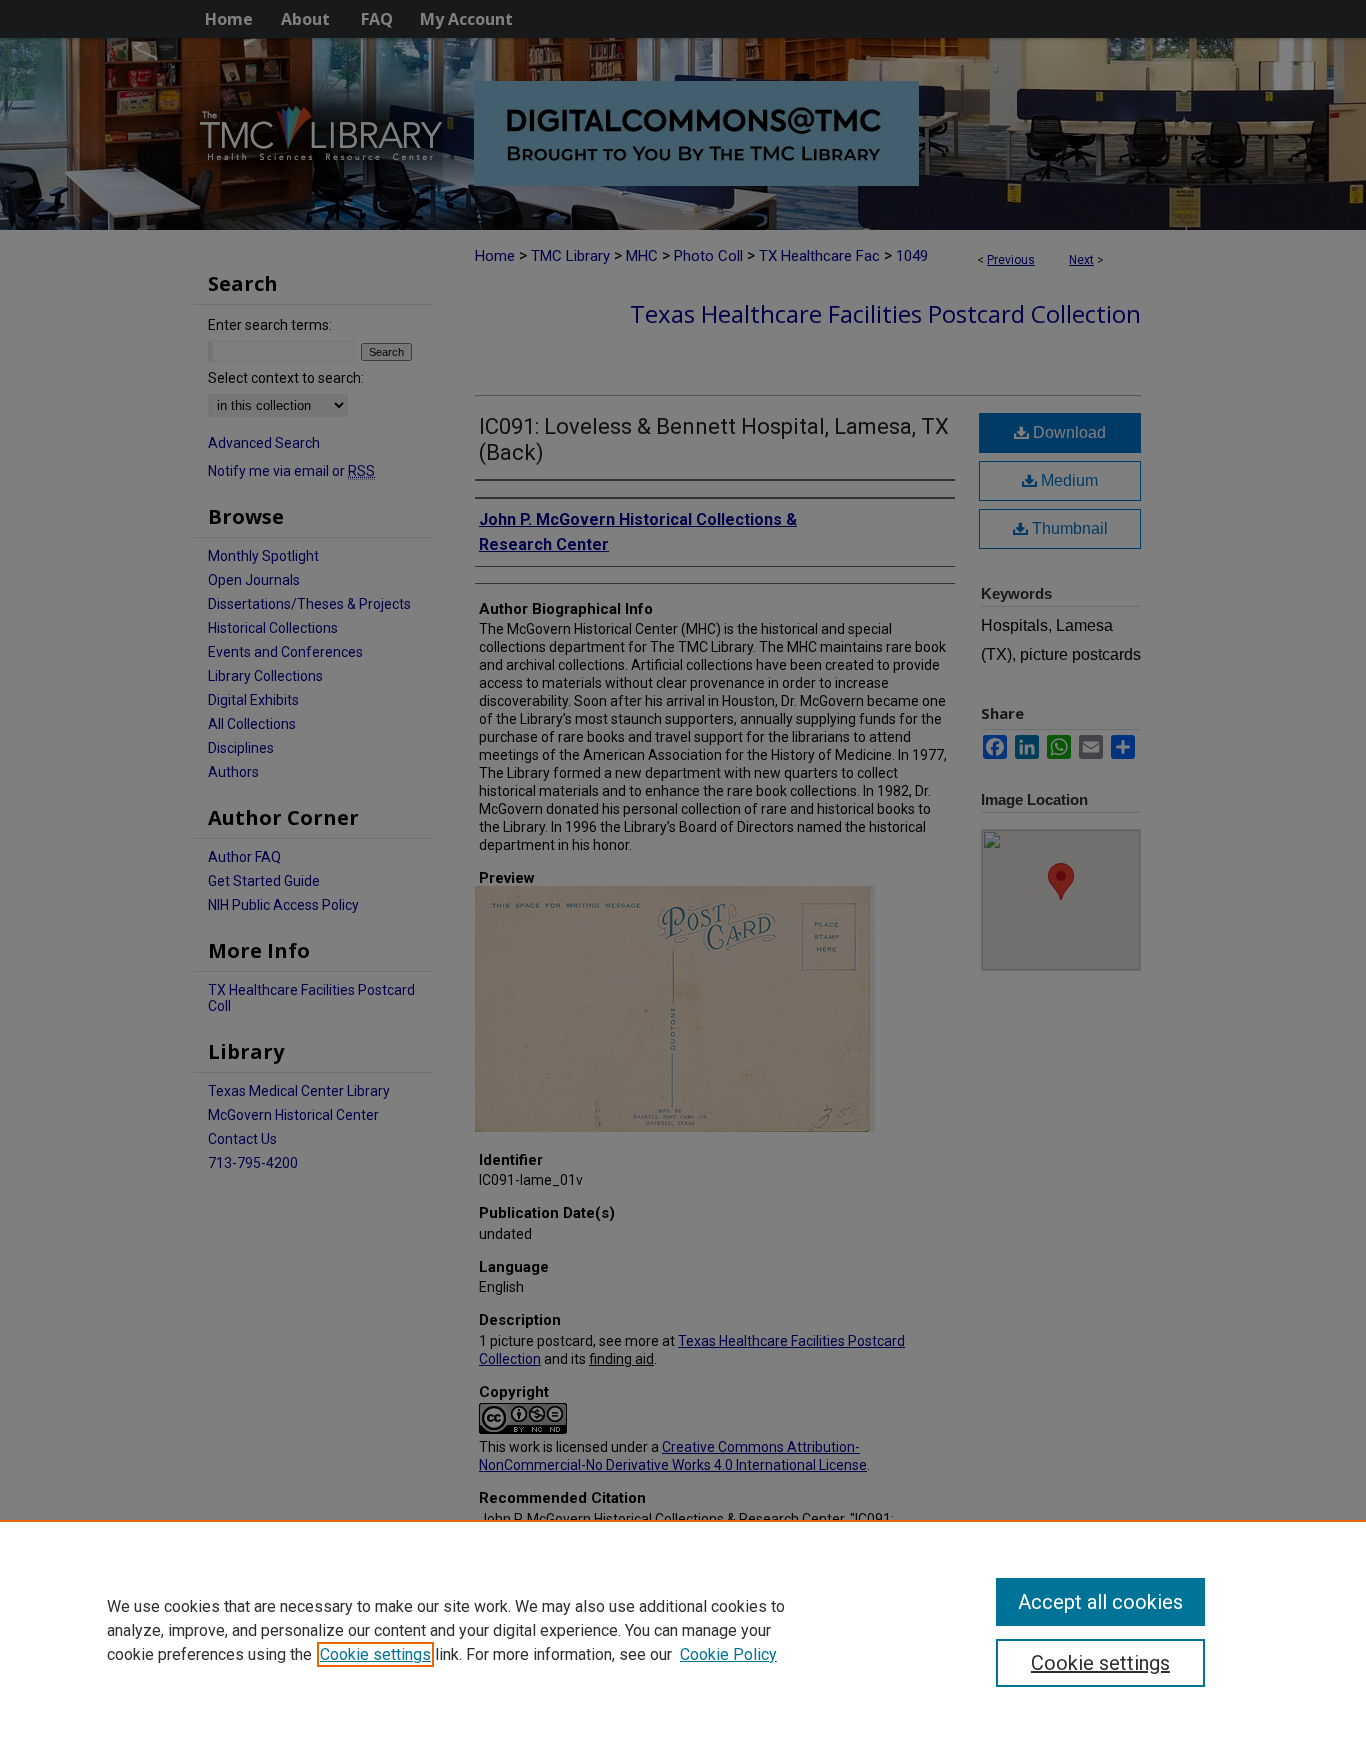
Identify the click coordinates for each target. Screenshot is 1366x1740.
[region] (683, 1630)
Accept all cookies (1100, 1602)
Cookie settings (375, 1654)
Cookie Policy (728, 1654)
